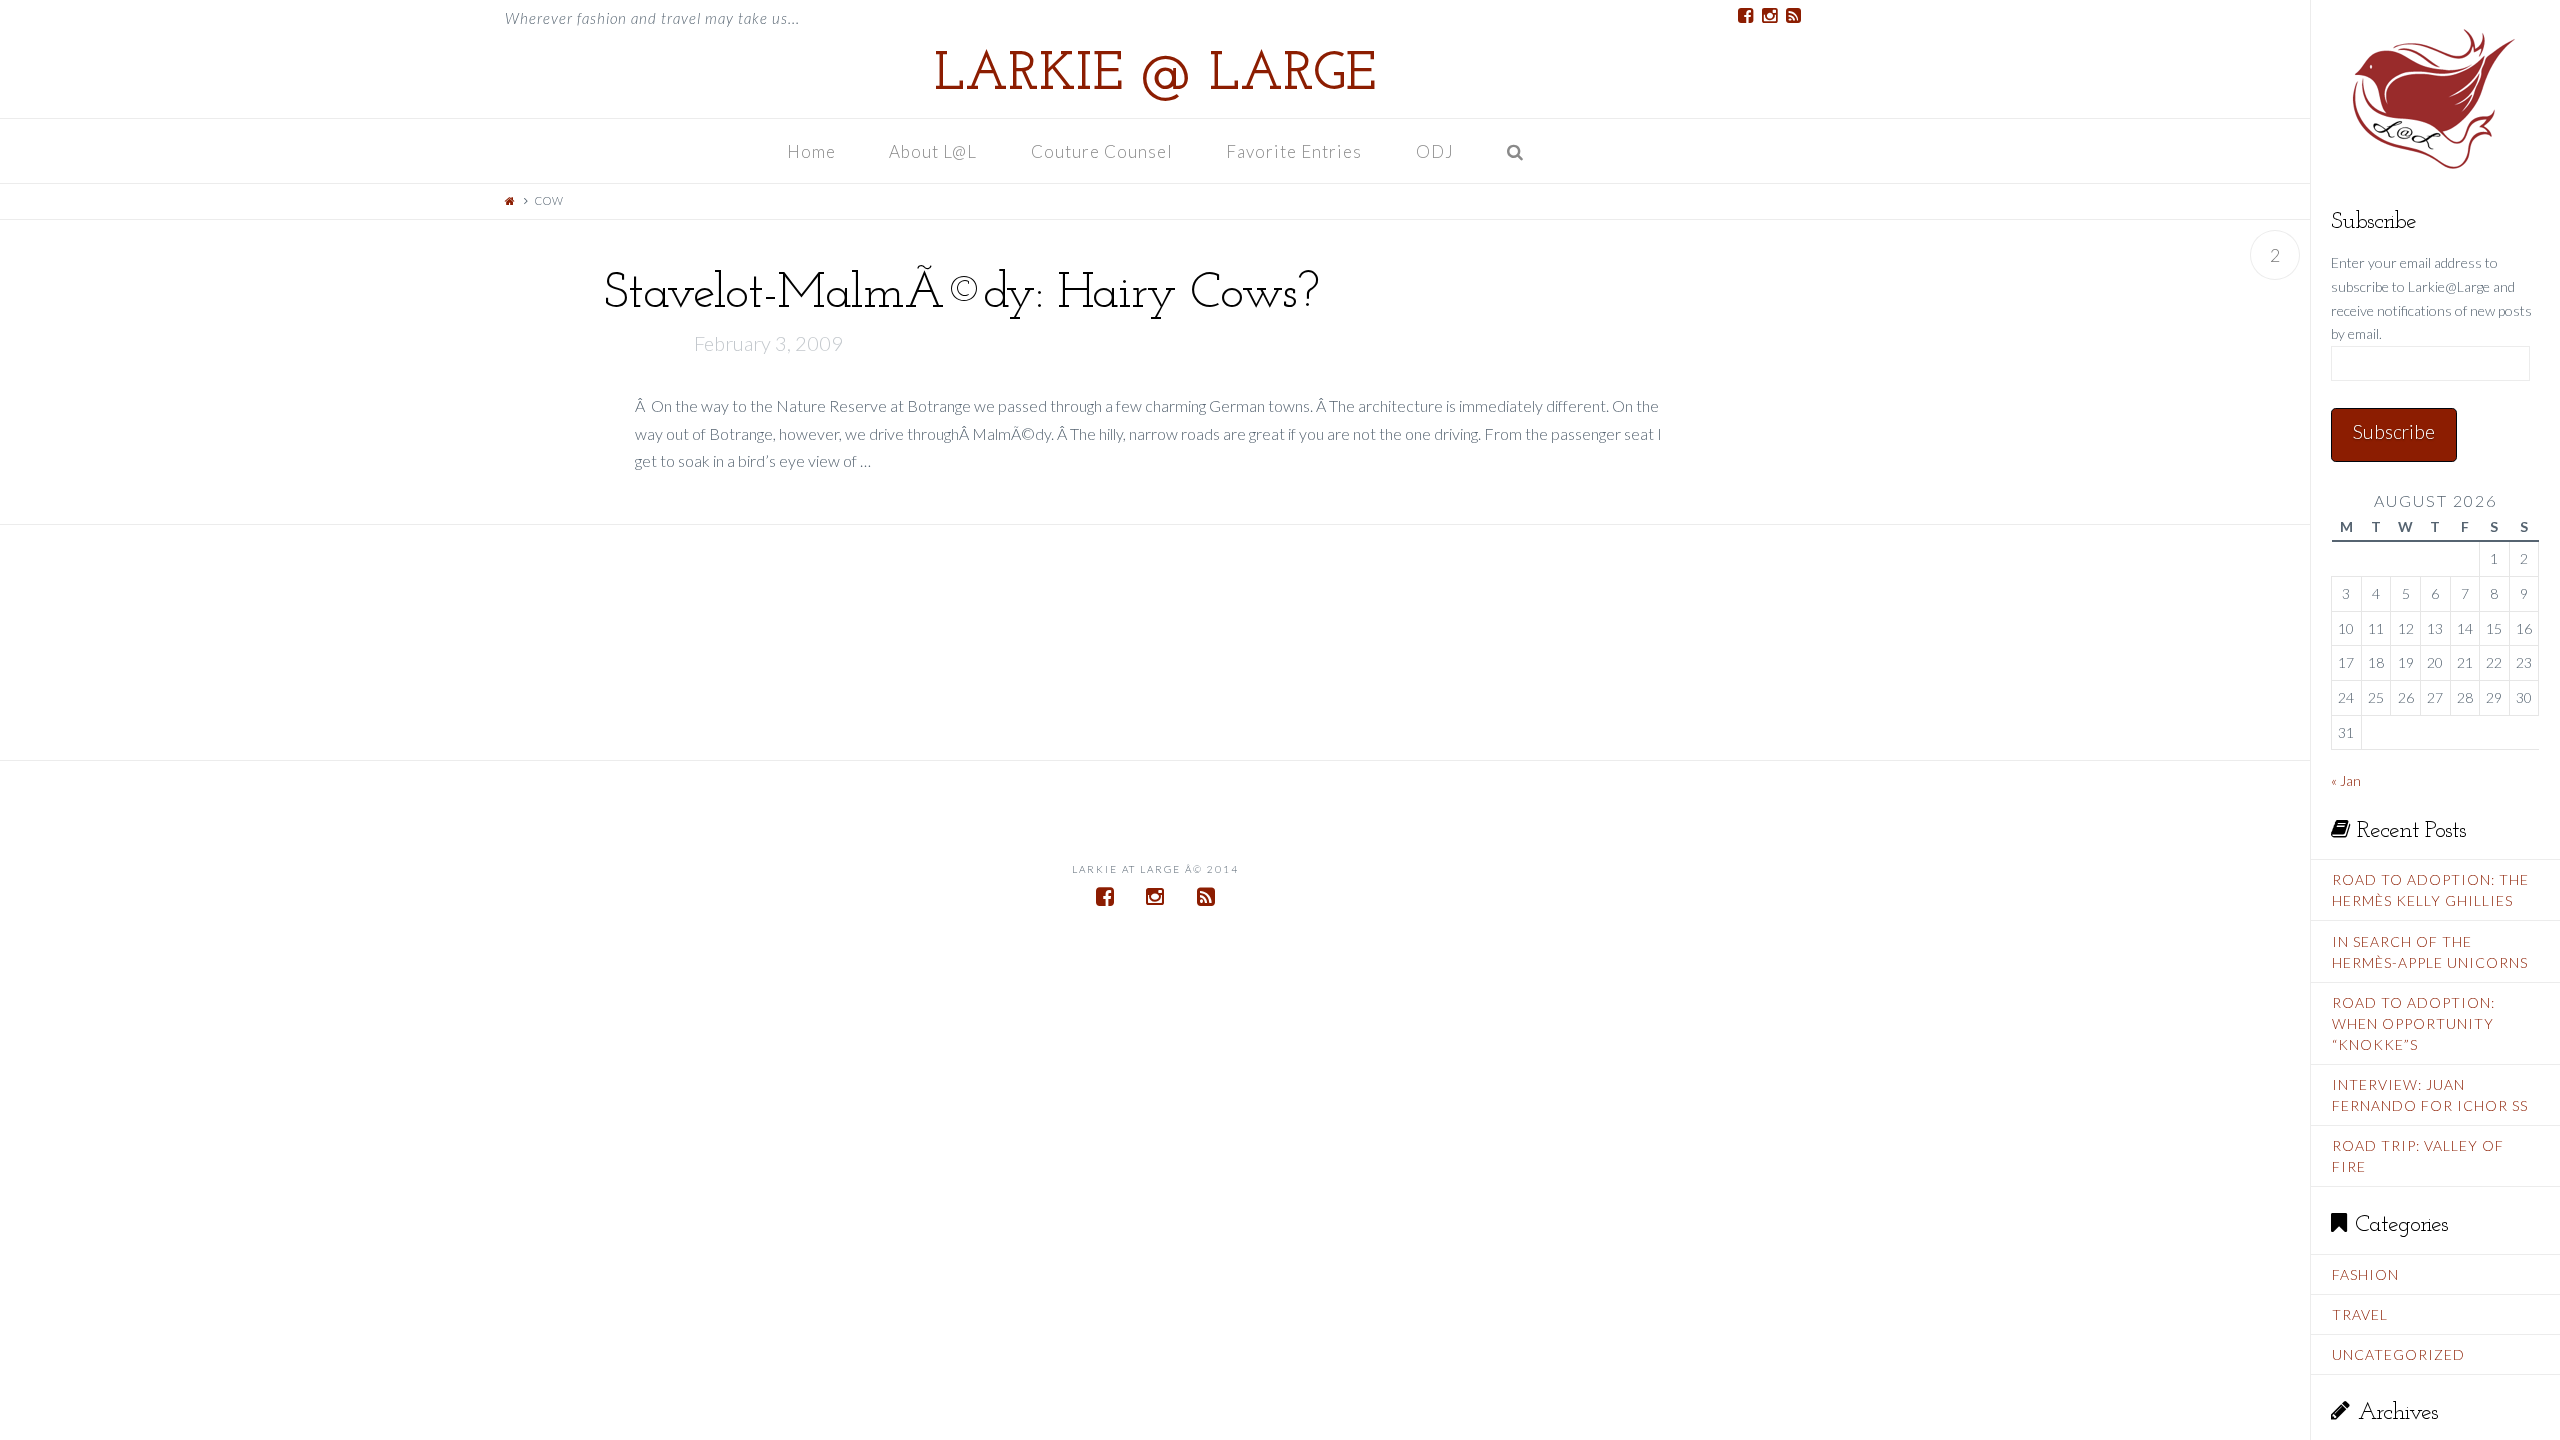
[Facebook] (1745, 16)
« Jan (2346, 780)
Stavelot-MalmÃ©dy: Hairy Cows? (961, 294)
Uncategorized (2398, 1354)
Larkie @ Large (1155, 76)
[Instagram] (1769, 16)
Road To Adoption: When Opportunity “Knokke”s (2413, 1023)
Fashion (2365, 1274)
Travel (2360, 1314)
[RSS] (1793, 16)
